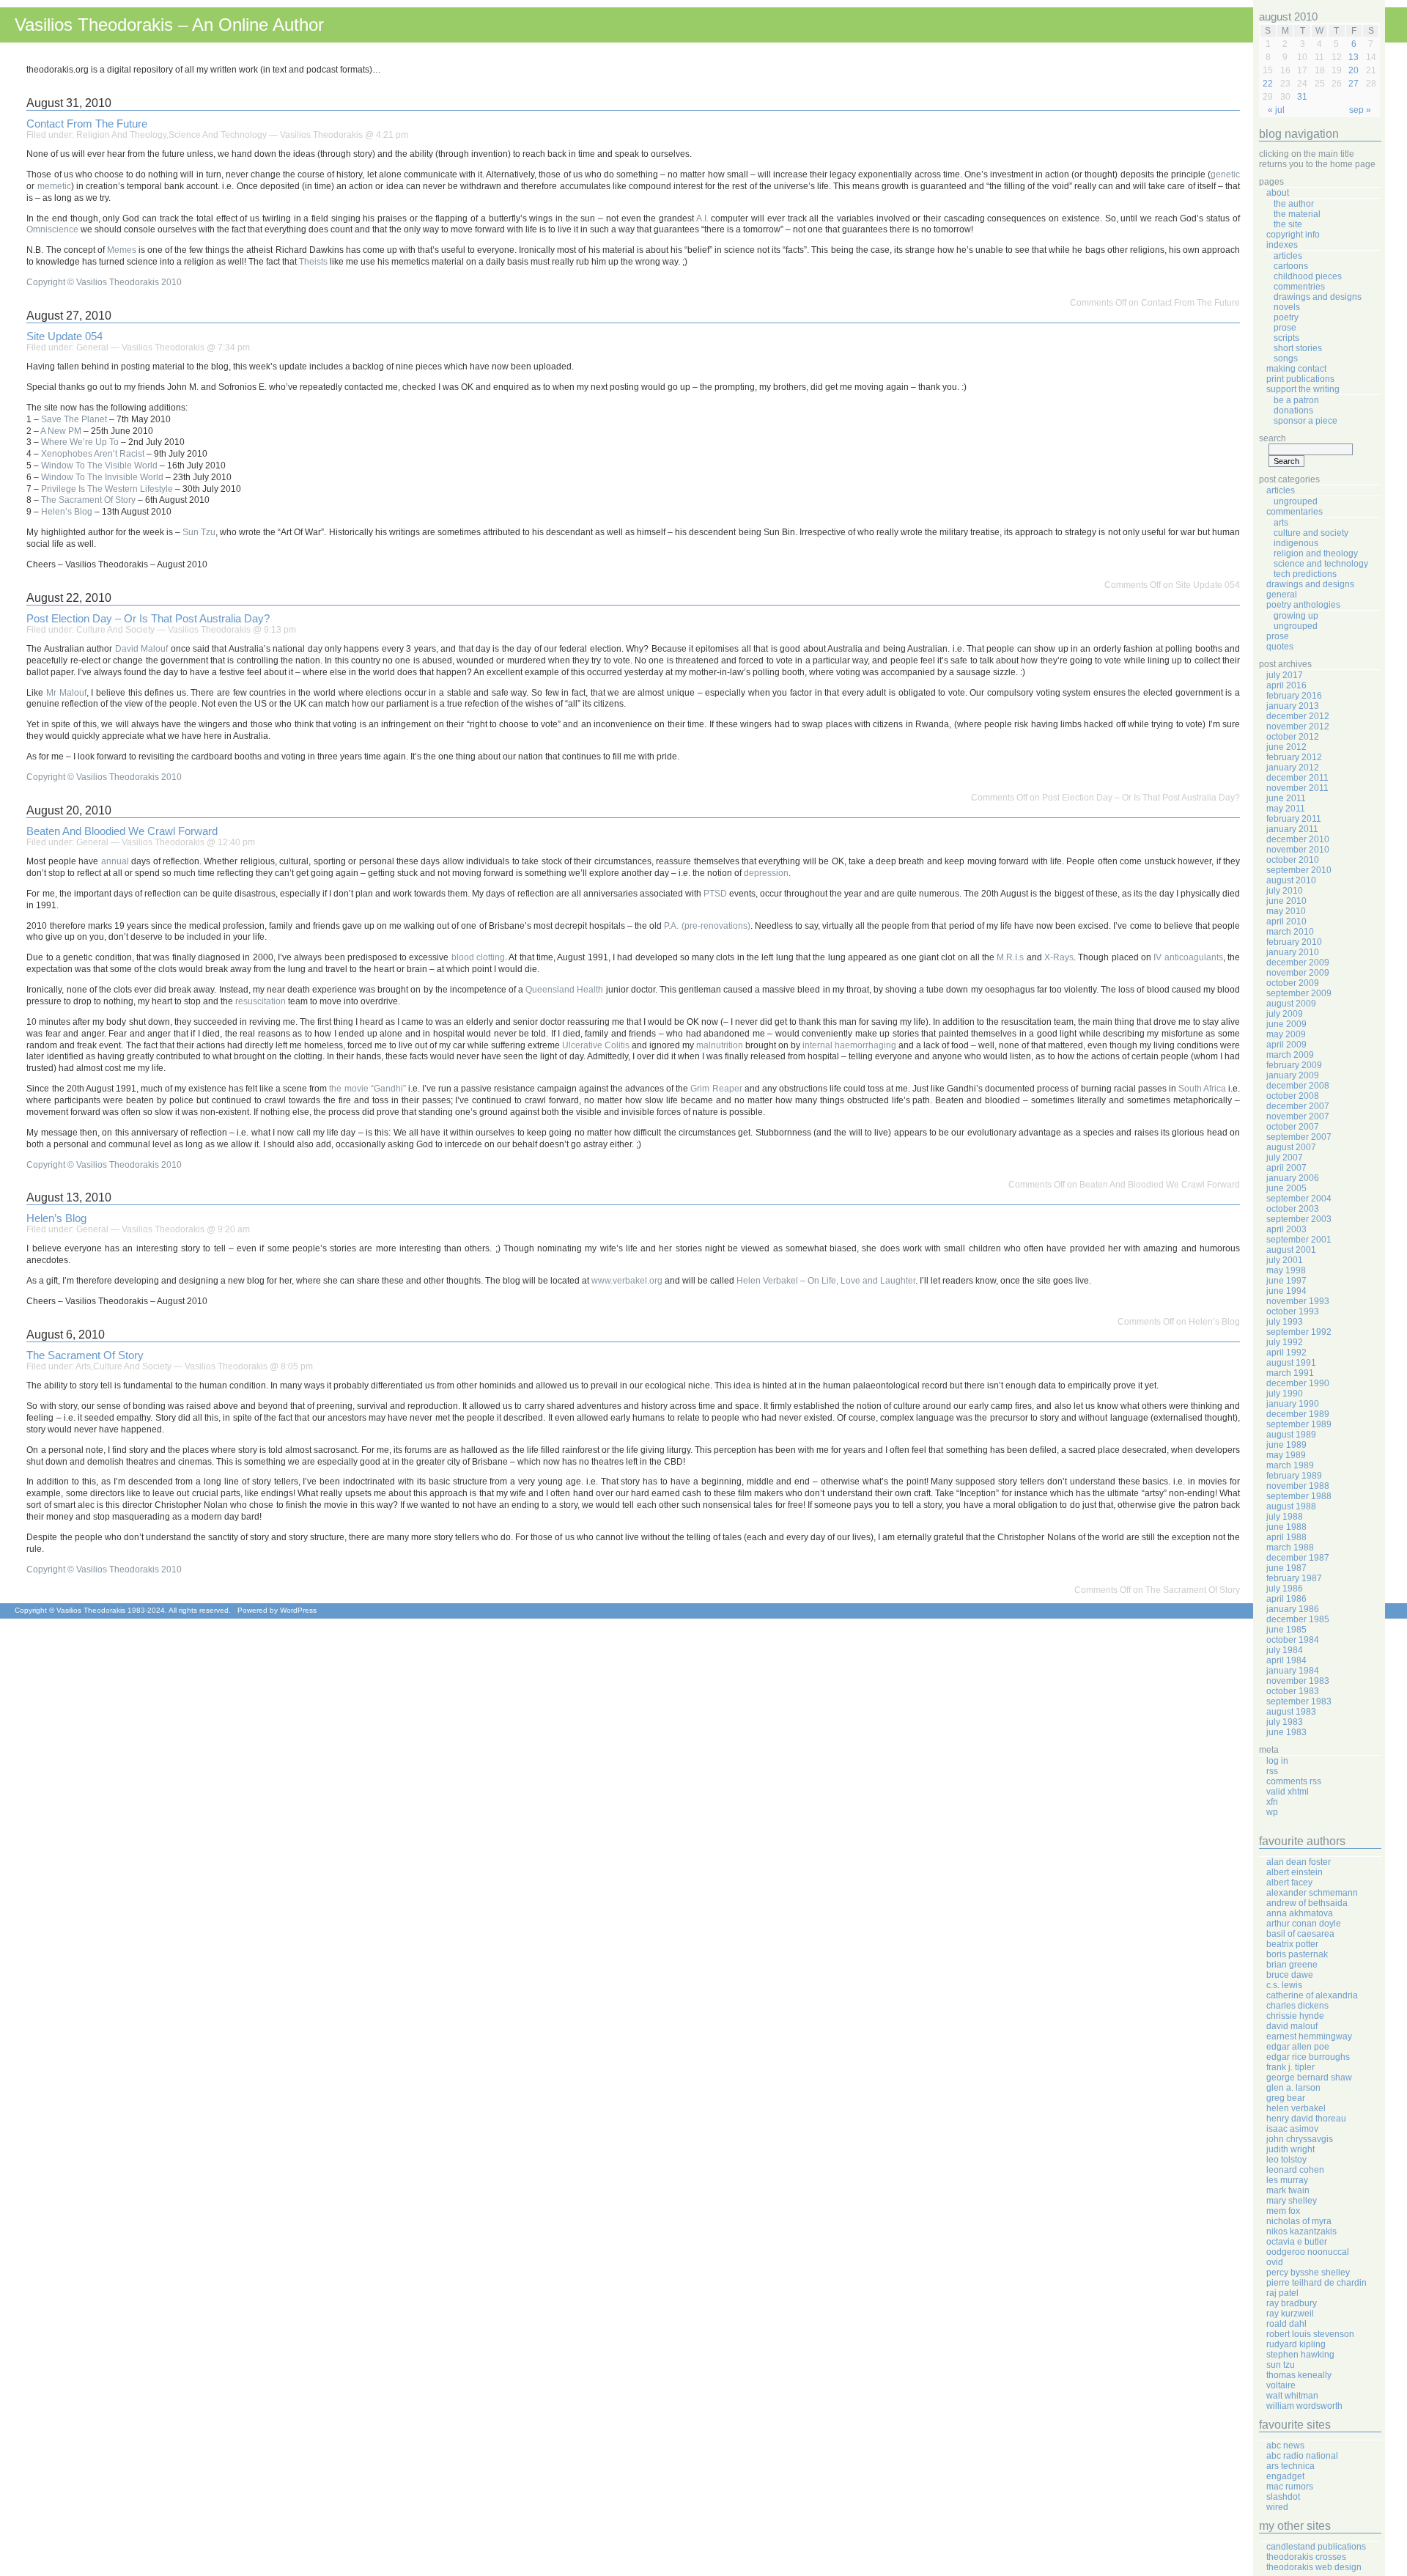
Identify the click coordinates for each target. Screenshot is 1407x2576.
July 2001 (1285, 1260)
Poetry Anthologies (1303, 605)
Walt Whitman (1292, 2396)
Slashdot (1283, 2497)
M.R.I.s (1010, 957)
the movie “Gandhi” (367, 1089)
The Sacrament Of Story (88, 500)
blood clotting (478, 957)
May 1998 (1286, 1270)
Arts (83, 1366)
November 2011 (1297, 788)
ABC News (1285, 2446)
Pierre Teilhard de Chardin (1316, 2283)
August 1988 (1291, 1506)
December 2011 (1297, 778)
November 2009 (1298, 973)
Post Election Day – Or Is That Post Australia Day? (148, 619)
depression (766, 873)
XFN (1272, 1802)
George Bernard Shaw (1309, 2078)
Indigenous (1296, 543)
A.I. (702, 218)
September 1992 (1299, 1332)
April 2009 (1286, 1045)
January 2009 (1293, 1075)
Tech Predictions (1305, 574)
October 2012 (1293, 737)
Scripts (1286, 338)
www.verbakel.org (627, 1281)
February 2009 (1294, 1065)
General (92, 347)
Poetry (1286, 317)
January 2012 (1293, 768)
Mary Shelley (1292, 2201)
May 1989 (1286, 1455)
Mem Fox (1283, 2211)
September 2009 (1299, 993)
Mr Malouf (66, 693)
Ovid (1275, 2262)
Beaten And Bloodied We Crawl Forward (122, 831)
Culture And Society (115, 630)
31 (1302, 97)
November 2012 (1298, 726)
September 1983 (1299, 1701)
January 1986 (1293, 1609)
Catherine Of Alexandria (1312, 1995)
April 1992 (1286, 1353)
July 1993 (1285, 1322)
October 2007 (1293, 1127)
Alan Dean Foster (1299, 1862)
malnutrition (720, 1045)
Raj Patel (1282, 2293)
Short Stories (1298, 348)
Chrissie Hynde (1295, 2016)
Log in (1277, 1761)
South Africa (1202, 1089)
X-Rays (1059, 957)
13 (1354, 57)
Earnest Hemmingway (1309, 2036)
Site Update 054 (64, 336)
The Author (1294, 204)
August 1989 (1291, 1435)
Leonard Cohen (1295, 2170)
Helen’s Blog (67, 512)
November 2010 (1298, 850)
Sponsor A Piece (1306, 421)
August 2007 (1291, 1147)
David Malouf (141, 649)
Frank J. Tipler (1290, 2067)
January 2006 (1293, 1178)
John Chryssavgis (1300, 2139)
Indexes (1282, 245)
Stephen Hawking (1300, 2355)
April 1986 (1286, 1599)
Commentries (1299, 287)
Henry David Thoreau (1306, 2119)
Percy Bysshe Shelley (1308, 2273)
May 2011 (1286, 809)
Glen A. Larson (1293, 2088)
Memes (122, 250)
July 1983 (1285, 1722)
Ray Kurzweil (1290, 2314)
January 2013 (1293, 706)
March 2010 (1290, 932)
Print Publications (1300, 379)
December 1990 (1298, 1383)
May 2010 (1286, 911)
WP (1272, 1812)
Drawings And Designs (1318, 297)
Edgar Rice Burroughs (1308, 2057)
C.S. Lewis (1284, 1985)
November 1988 (1298, 1486)
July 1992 (1285, 1342)
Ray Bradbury (1292, 2303)
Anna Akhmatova (1300, 1913)
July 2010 (1285, 891)
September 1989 (1299, 1424)
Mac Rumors (1290, 2487)
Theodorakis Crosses (1306, 2557)
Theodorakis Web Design (1314, 2567)
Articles (1288, 256)
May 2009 (1286, 1034)
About (1278, 193)
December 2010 (1298, 839)
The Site (1288, 224)
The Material (1297, 214)
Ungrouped (1296, 501)
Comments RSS (1294, 1781)
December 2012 (1298, 716)
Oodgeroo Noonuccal (1308, 2252)
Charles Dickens (1297, 2006)
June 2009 (1286, 1024)
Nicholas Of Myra (1299, 2221)
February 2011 (1294, 819)
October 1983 (1293, 1691)
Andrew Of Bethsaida (1307, 1903)
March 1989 (1290, 1465)
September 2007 (1299, 1137)
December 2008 (1298, 1086)
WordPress (298, 1610)
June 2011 (1286, 798)
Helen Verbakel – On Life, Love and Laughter (826, 1281)
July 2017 (1285, 675)
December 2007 (1298, 1106)
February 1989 (1294, 1476)
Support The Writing (1303, 389)
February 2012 (1294, 757)
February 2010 (1294, 942)
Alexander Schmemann (1312, 1893)
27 (1354, 84)
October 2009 (1293, 983)
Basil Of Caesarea (1300, 1934)
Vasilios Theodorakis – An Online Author (169, 25)
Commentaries (1295, 512)
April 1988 (1286, 1537)
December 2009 (1298, 963)
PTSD (715, 894)
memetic (54, 186)
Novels (1287, 307)
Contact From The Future (87, 124)
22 (1268, 84)
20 (1354, 70)
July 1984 (1285, 1650)
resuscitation (261, 1001)
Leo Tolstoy (1286, 2160)
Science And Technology (218, 135)
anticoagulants (1194, 957)
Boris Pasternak (1297, 1954)
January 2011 (1292, 829)
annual (115, 861)
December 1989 (1298, 1414)
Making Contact (1296, 369)
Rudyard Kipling (1296, 2344)
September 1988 (1299, 1496)
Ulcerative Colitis (596, 1045)
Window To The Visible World (99, 465)
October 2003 (1293, 1209)
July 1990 (1285, 1394)
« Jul (1276, 110)
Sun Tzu (199, 532)
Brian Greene (1292, 1965)
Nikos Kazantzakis (1301, 2231)
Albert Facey (1289, 1883)
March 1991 (1290, 1373)
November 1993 (1298, 1301)
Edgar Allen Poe (1298, 2047)
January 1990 (1293, 1404)
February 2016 (1294, 696)
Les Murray (1287, 2180)
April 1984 (1286, 1660)
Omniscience (52, 229)
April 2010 (1286, 921)
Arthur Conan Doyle (1304, 1924)
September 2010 (1299, 870)
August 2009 (1291, 1004)
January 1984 (1293, 1671)
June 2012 (1286, 747)
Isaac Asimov (1292, 2129)
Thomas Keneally (1299, 2375)
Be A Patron (1296, 400)
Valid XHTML (1288, 1792)
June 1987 (1286, 1568)
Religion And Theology (121, 135)
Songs (1286, 358)
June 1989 (1286, 1445)
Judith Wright (1290, 2149)
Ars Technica (1290, 2466)
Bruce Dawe (1290, 1975)
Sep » (1360, 110)
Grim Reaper (716, 1089)
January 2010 (1293, 952)
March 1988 (1290, 1548)
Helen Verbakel (1296, 2108)
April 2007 (1286, 1168)
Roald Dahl (1286, 2324)
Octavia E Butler (1297, 2242)
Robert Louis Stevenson (1310, 2334)
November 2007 (1298, 1116)
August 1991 (1291, 1363)
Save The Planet (75, 419)
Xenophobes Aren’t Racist (93, 454)
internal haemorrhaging (849, 1045)
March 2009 (1290, 1055)
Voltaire (1281, 2385)
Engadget (1285, 2476)
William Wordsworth (1304, 2406)
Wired (1277, 2507)
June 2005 (1286, 1188)
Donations (1293, 411)
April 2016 (1286, 685)
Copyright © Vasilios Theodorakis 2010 (104, 282)
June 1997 (1286, 1281)
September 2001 (1299, 1240)
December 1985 (1298, 1619)
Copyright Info (1293, 235)
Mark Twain (1288, 2190)
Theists (313, 262)
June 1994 (1286, 1291)
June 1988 (1286, 1527)
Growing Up (1296, 616)
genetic (1225, 174)
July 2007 (1285, 1158)
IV (1157, 957)
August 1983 (1291, 1712)
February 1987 (1294, 1578)
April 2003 (1286, 1229)
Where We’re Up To (80, 442)
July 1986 (1285, 1589)
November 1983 (1298, 1681)
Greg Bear (1286, 2098)
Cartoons (1291, 266)
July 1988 (1285, 1517)
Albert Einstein (1295, 1872)
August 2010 (1291, 880)
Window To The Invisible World (102, 477)
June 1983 (1286, 1732)
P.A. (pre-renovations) (707, 926)
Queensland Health (564, 990)
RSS (1272, 1771)
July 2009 (1285, 1014)
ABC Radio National (1302, 2456)
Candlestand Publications (1316, 2547)
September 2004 (1299, 1199)
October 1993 (1293, 1311)
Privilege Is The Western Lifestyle (107, 489)
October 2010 (1293, 860)
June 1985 (1286, 1630)
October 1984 (1293, 1640)
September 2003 (1299, 1219)
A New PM (61, 431)
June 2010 (1286, 901)
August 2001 (1291, 1250)
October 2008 (1293, 1096)
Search (1273, 438)
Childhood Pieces (1308, 276)
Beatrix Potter (1292, 1944)
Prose (1285, 328)
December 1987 (1298, 1558)
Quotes (1280, 647)
